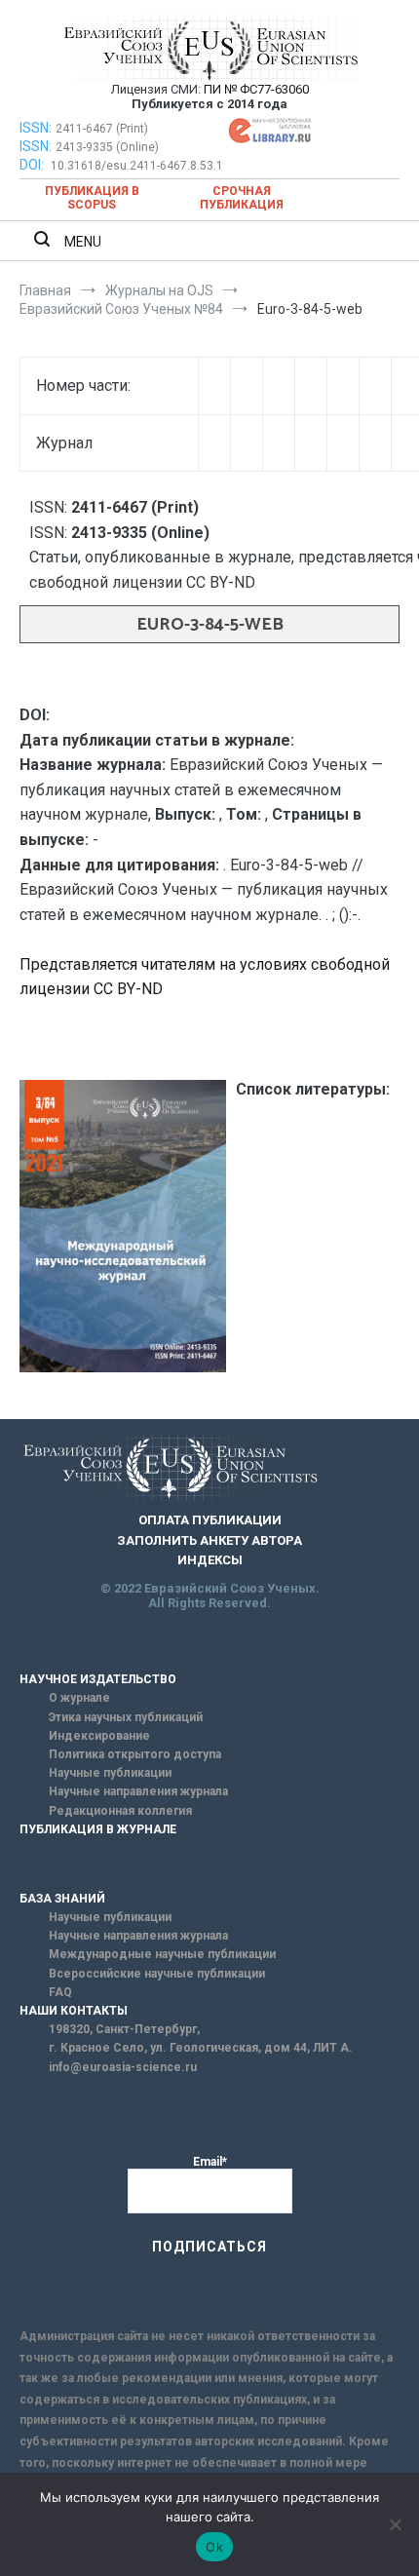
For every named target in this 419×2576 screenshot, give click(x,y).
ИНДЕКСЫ (210, 1560)
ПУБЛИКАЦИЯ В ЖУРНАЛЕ (98, 1829)
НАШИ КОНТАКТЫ (74, 2011)
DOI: (33, 165)
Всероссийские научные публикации (157, 1974)
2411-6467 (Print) (102, 129)
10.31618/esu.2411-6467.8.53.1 (137, 166)
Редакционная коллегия (120, 1811)
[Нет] (395, 2524)
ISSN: (36, 128)
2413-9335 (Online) (107, 147)
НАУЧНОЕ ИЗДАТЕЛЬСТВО (98, 1679)
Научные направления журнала (138, 1791)
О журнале (79, 1698)
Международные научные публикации (162, 1954)
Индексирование (99, 1736)
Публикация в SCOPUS (92, 198)
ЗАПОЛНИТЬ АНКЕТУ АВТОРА (209, 1540)
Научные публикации (110, 1773)
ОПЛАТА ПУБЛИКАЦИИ (210, 1520)
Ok (214, 2547)
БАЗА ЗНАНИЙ (62, 1899)
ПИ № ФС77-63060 (256, 89)
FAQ (60, 1992)
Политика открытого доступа (135, 1754)
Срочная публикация (242, 198)
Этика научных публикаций (126, 1717)
